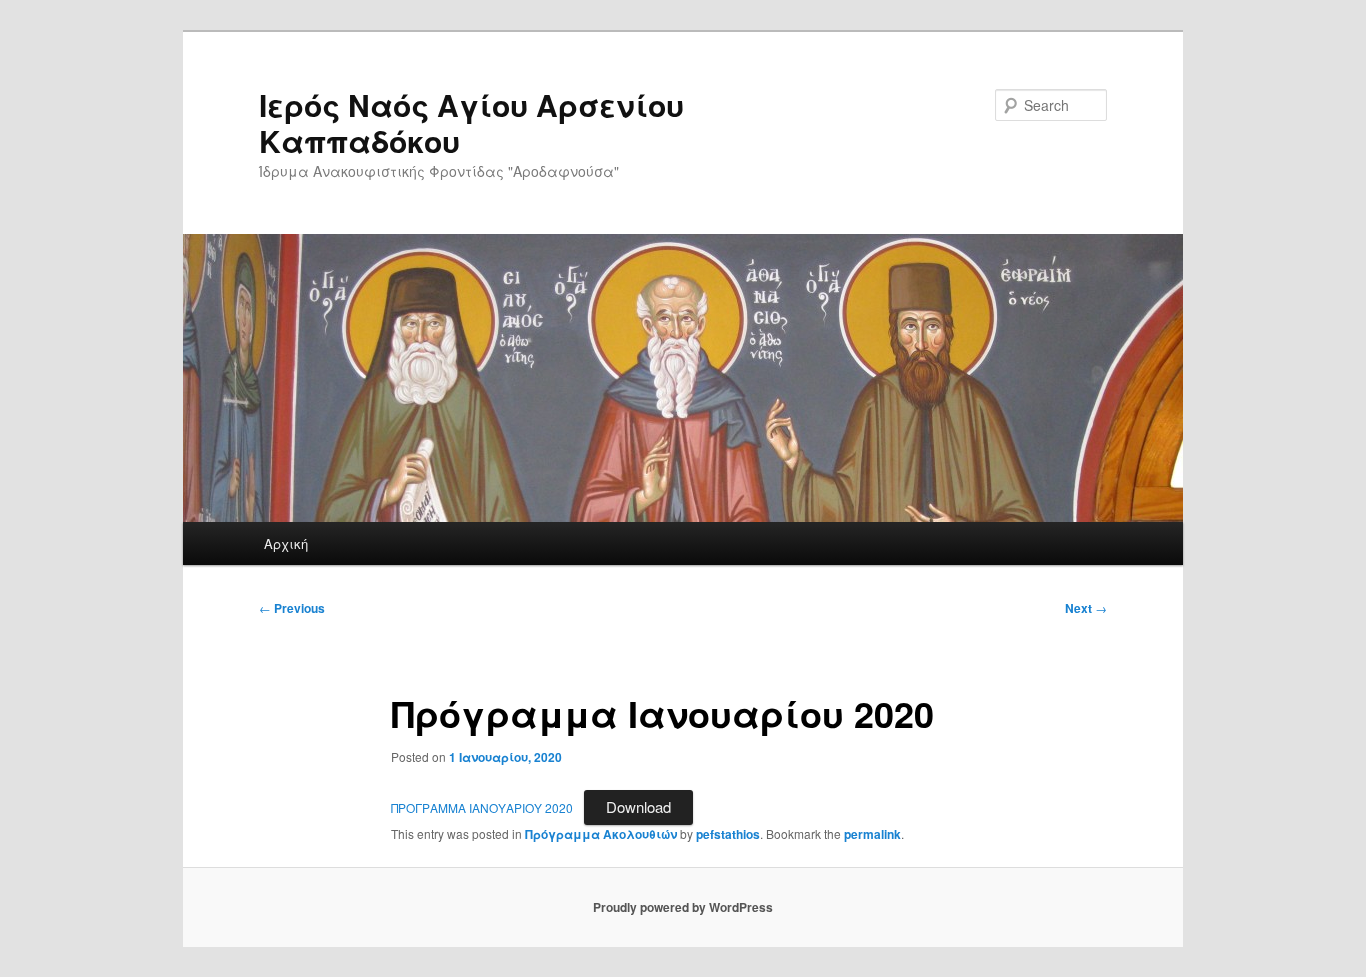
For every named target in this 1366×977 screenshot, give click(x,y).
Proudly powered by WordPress (683, 907)
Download (638, 806)
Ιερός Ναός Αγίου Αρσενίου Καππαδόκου (471, 122)
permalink (872, 834)
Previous (292, 608)
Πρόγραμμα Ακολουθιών (601, 834)
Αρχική (286, 543)
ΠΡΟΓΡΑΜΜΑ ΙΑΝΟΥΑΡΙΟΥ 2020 (482, 807)
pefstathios (728, 834)
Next (1086, 608)
